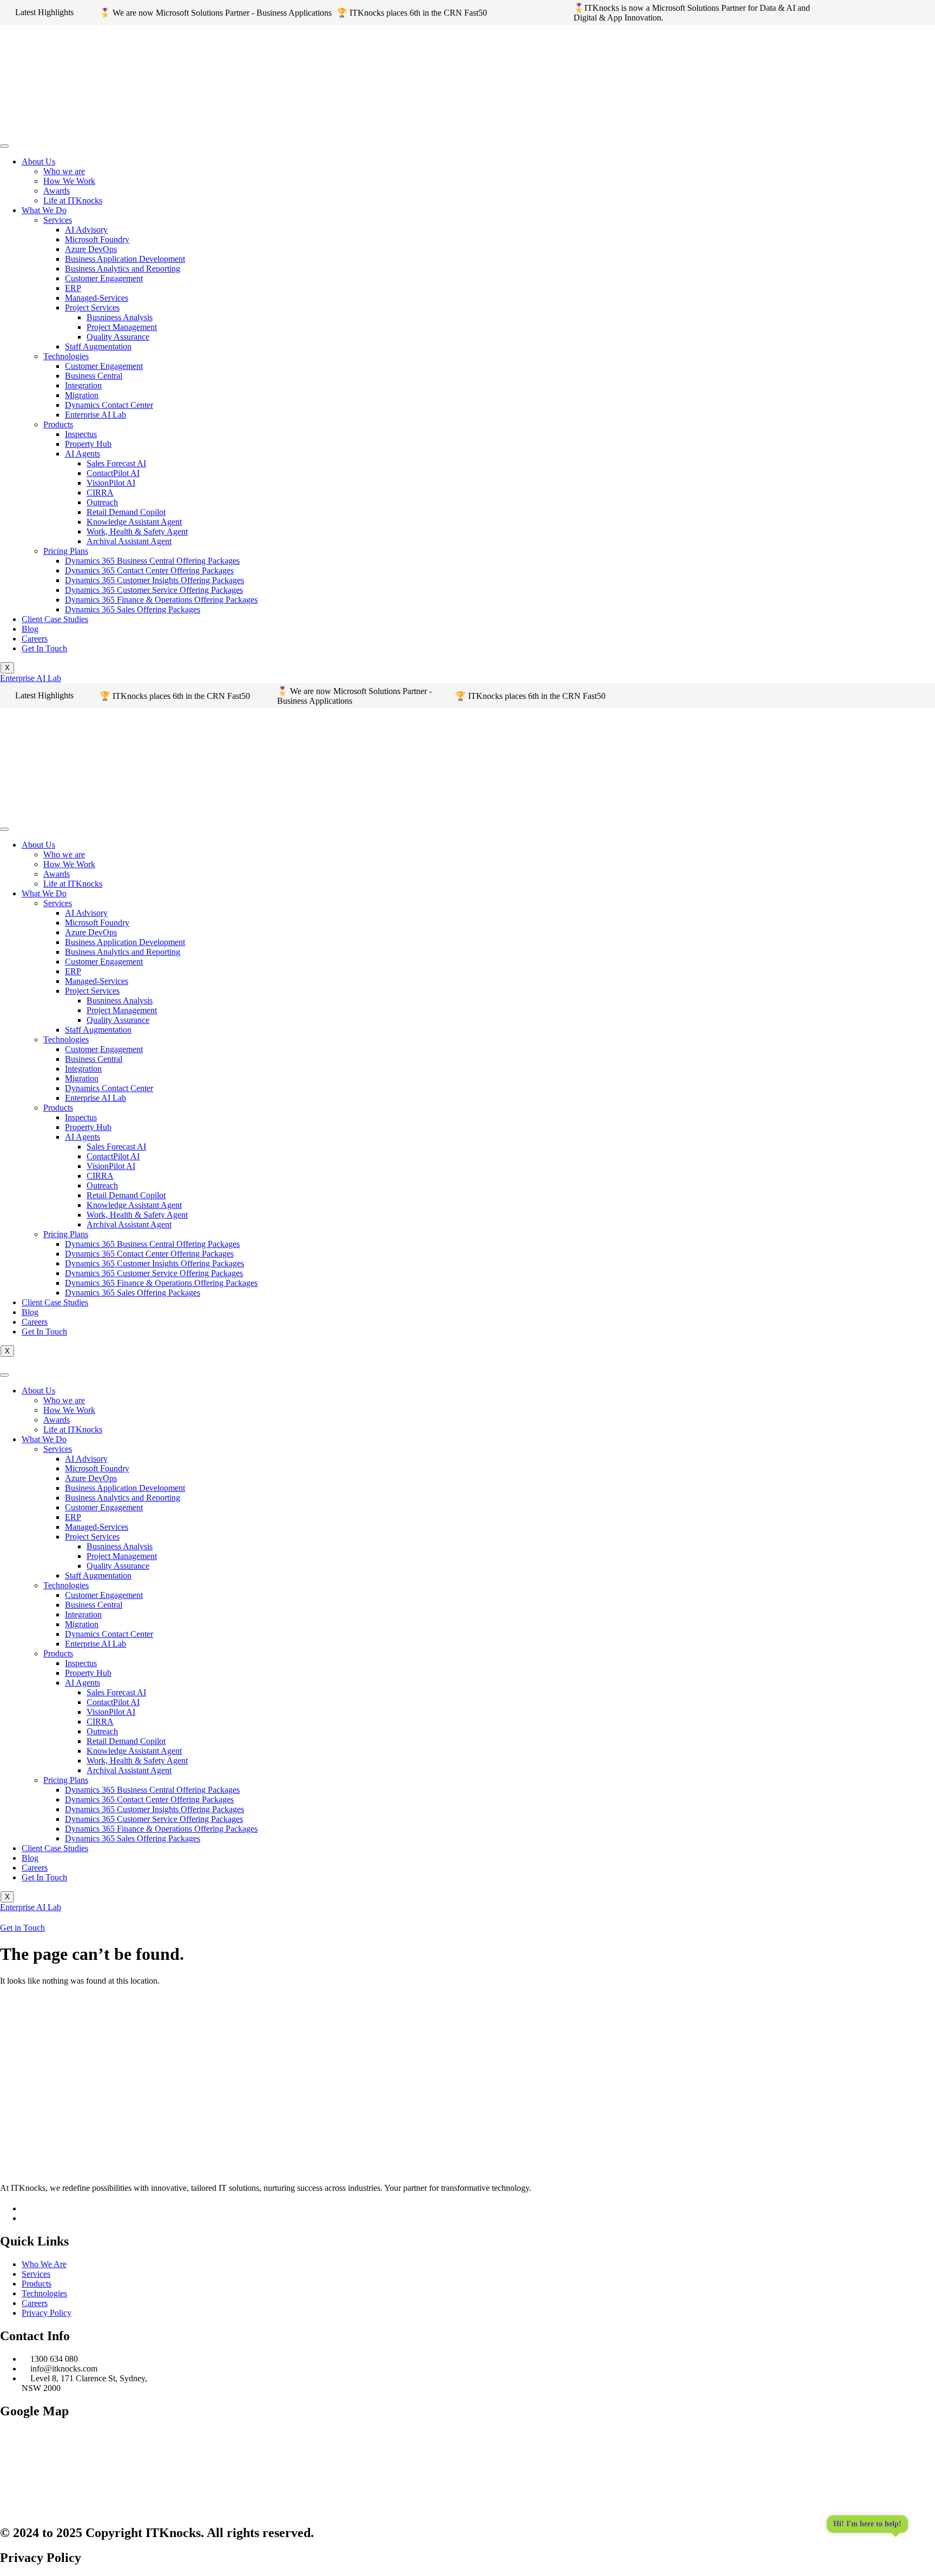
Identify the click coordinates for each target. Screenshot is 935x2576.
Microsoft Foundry (97, 239)
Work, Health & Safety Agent (137, 531)
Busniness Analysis (120, 317)
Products (58, 424)
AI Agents (83, 454)
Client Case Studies (55, 619)
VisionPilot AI (111, 483)
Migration (82, 395)
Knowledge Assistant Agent (134, 522)
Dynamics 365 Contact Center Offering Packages (149, 570)
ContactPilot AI (113, 473)
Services (58, 220)
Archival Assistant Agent (129, 541)
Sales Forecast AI (116, 463)
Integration (83, 385)
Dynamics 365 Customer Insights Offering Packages (154, 580)
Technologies (66, 356)
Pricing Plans (66, 551)
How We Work (69, 181)
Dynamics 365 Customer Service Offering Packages (154, 590)
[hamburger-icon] (4, 146)
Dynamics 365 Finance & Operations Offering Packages (161, 600)
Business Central (94, 376)
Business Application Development (125, 259)
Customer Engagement (104, 278)
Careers (35, 639)
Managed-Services (97, 298)
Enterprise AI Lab (96, 415)
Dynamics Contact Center (109, 405)
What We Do (44, 210)
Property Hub (88, 444)
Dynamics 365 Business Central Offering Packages (152, 561)
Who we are (64, 171)
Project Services (92, 308)
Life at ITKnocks (73, 200)
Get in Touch (22, 1928)
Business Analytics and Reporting (123, 269)
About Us (38, 161)
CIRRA (100, 493)
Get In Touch (44, 648)
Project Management (122, 327)
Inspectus (81, 434)
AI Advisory (86, 230)
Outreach (102, 502)
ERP (73, 288)
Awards (57, 191)
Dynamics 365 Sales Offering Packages (133, 609)
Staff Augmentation (98, 346)
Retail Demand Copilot (126, 512)
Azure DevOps (91, 249)
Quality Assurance (118, 337)
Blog (30, 629)
